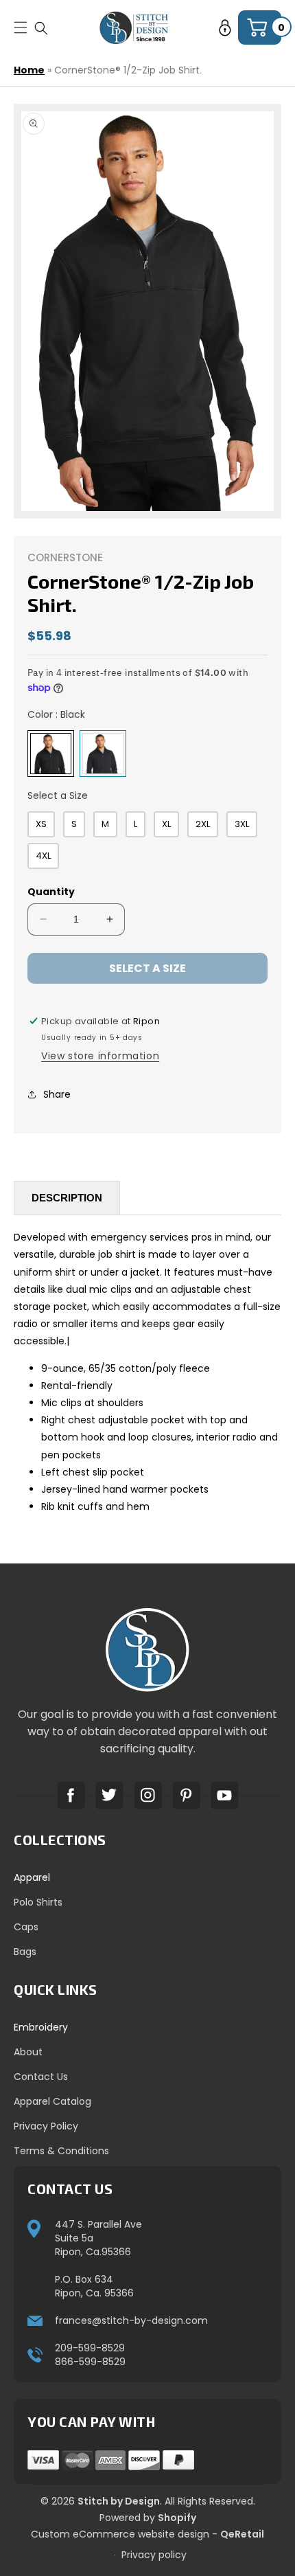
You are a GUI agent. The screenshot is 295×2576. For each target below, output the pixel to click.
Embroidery (41, 2027)
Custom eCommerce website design (120, 2534)
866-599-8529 (90, 2362)
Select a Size (58, 795)
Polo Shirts (38, 1902)
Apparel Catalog (52, 2101)
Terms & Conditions (61, 2151)
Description (67, 1198)
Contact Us (41, 2077)
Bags (25, 1952)
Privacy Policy (46, 2126)
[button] (41, 28)
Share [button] (57, 1094)
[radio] (51, 754)
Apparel (32, 1877)
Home (29, 70)
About (28, 2052)
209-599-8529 (90, 2348)
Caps (26, 1927)
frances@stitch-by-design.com (131, 2320)
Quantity (51, 892)
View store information (100, 1056)
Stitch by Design (119, 2501)
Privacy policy (154, 2555)
